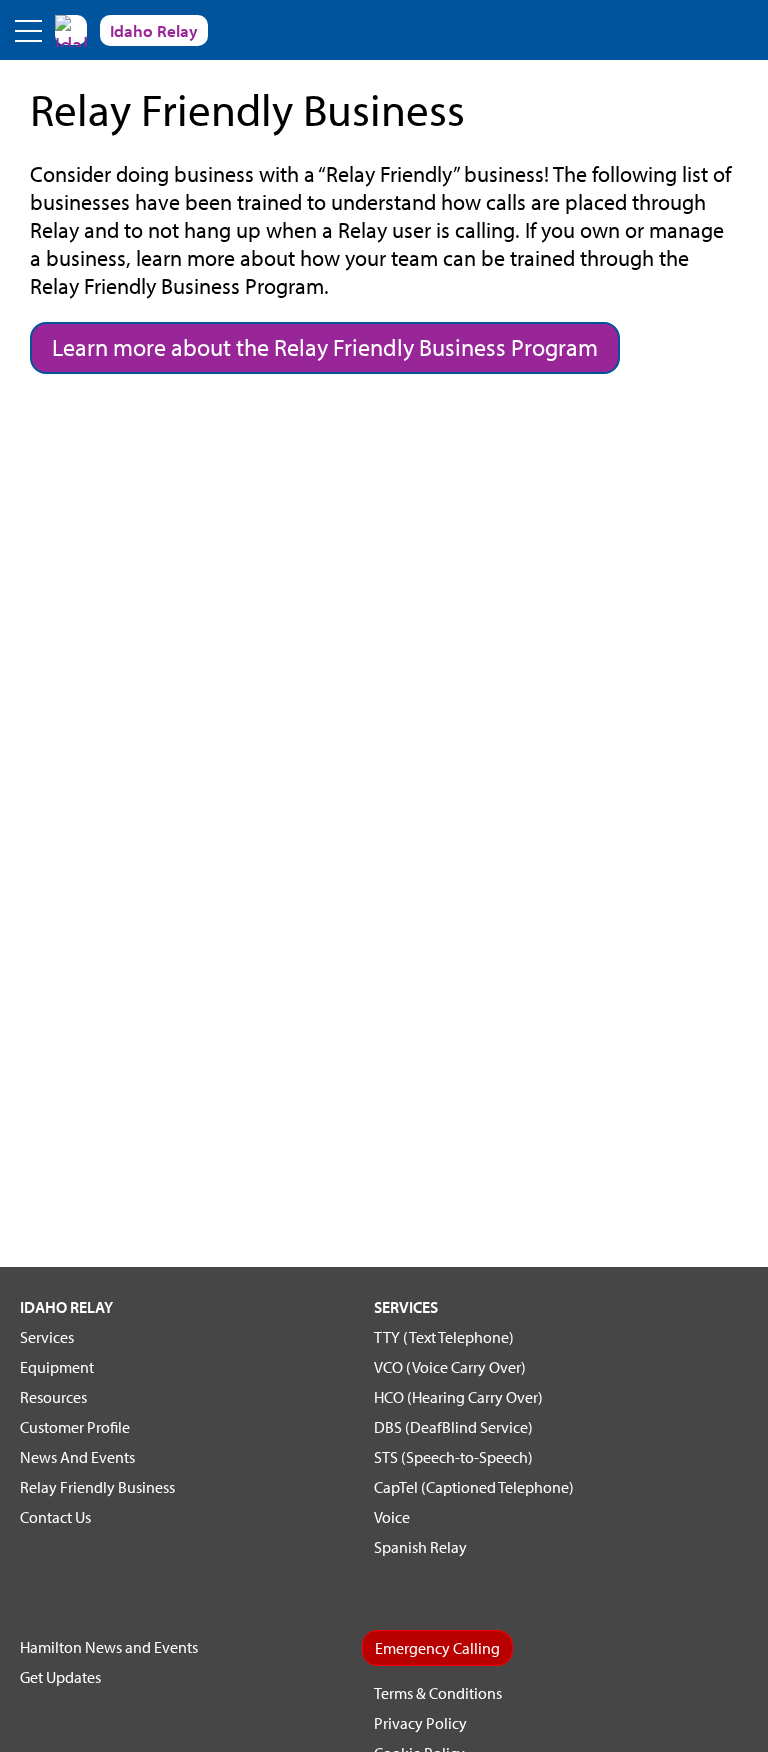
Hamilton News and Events (109, 1647)
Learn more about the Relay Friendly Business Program (325, 347)
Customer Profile (75, 1427)
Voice (392, 1517)
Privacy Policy (420, 1723)
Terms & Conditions (438, 1693)
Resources (53, 1397)
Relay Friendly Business (97, 1487)
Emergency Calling (437, 1648)
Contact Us (55, 1517)
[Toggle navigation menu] (30, 30)
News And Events (77, 1457)
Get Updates (60, 1677)
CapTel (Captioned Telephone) (474, 1487)
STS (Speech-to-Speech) (453, 1457)
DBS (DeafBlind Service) (453, 1427)
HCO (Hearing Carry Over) (458, 1397)
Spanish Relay (420, 1547)
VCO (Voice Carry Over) (450, 1367)
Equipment (57, 1367)
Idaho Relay (66, 1307)
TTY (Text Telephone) (444, 1337)
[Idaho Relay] (71, 30)
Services (47, 1337)
